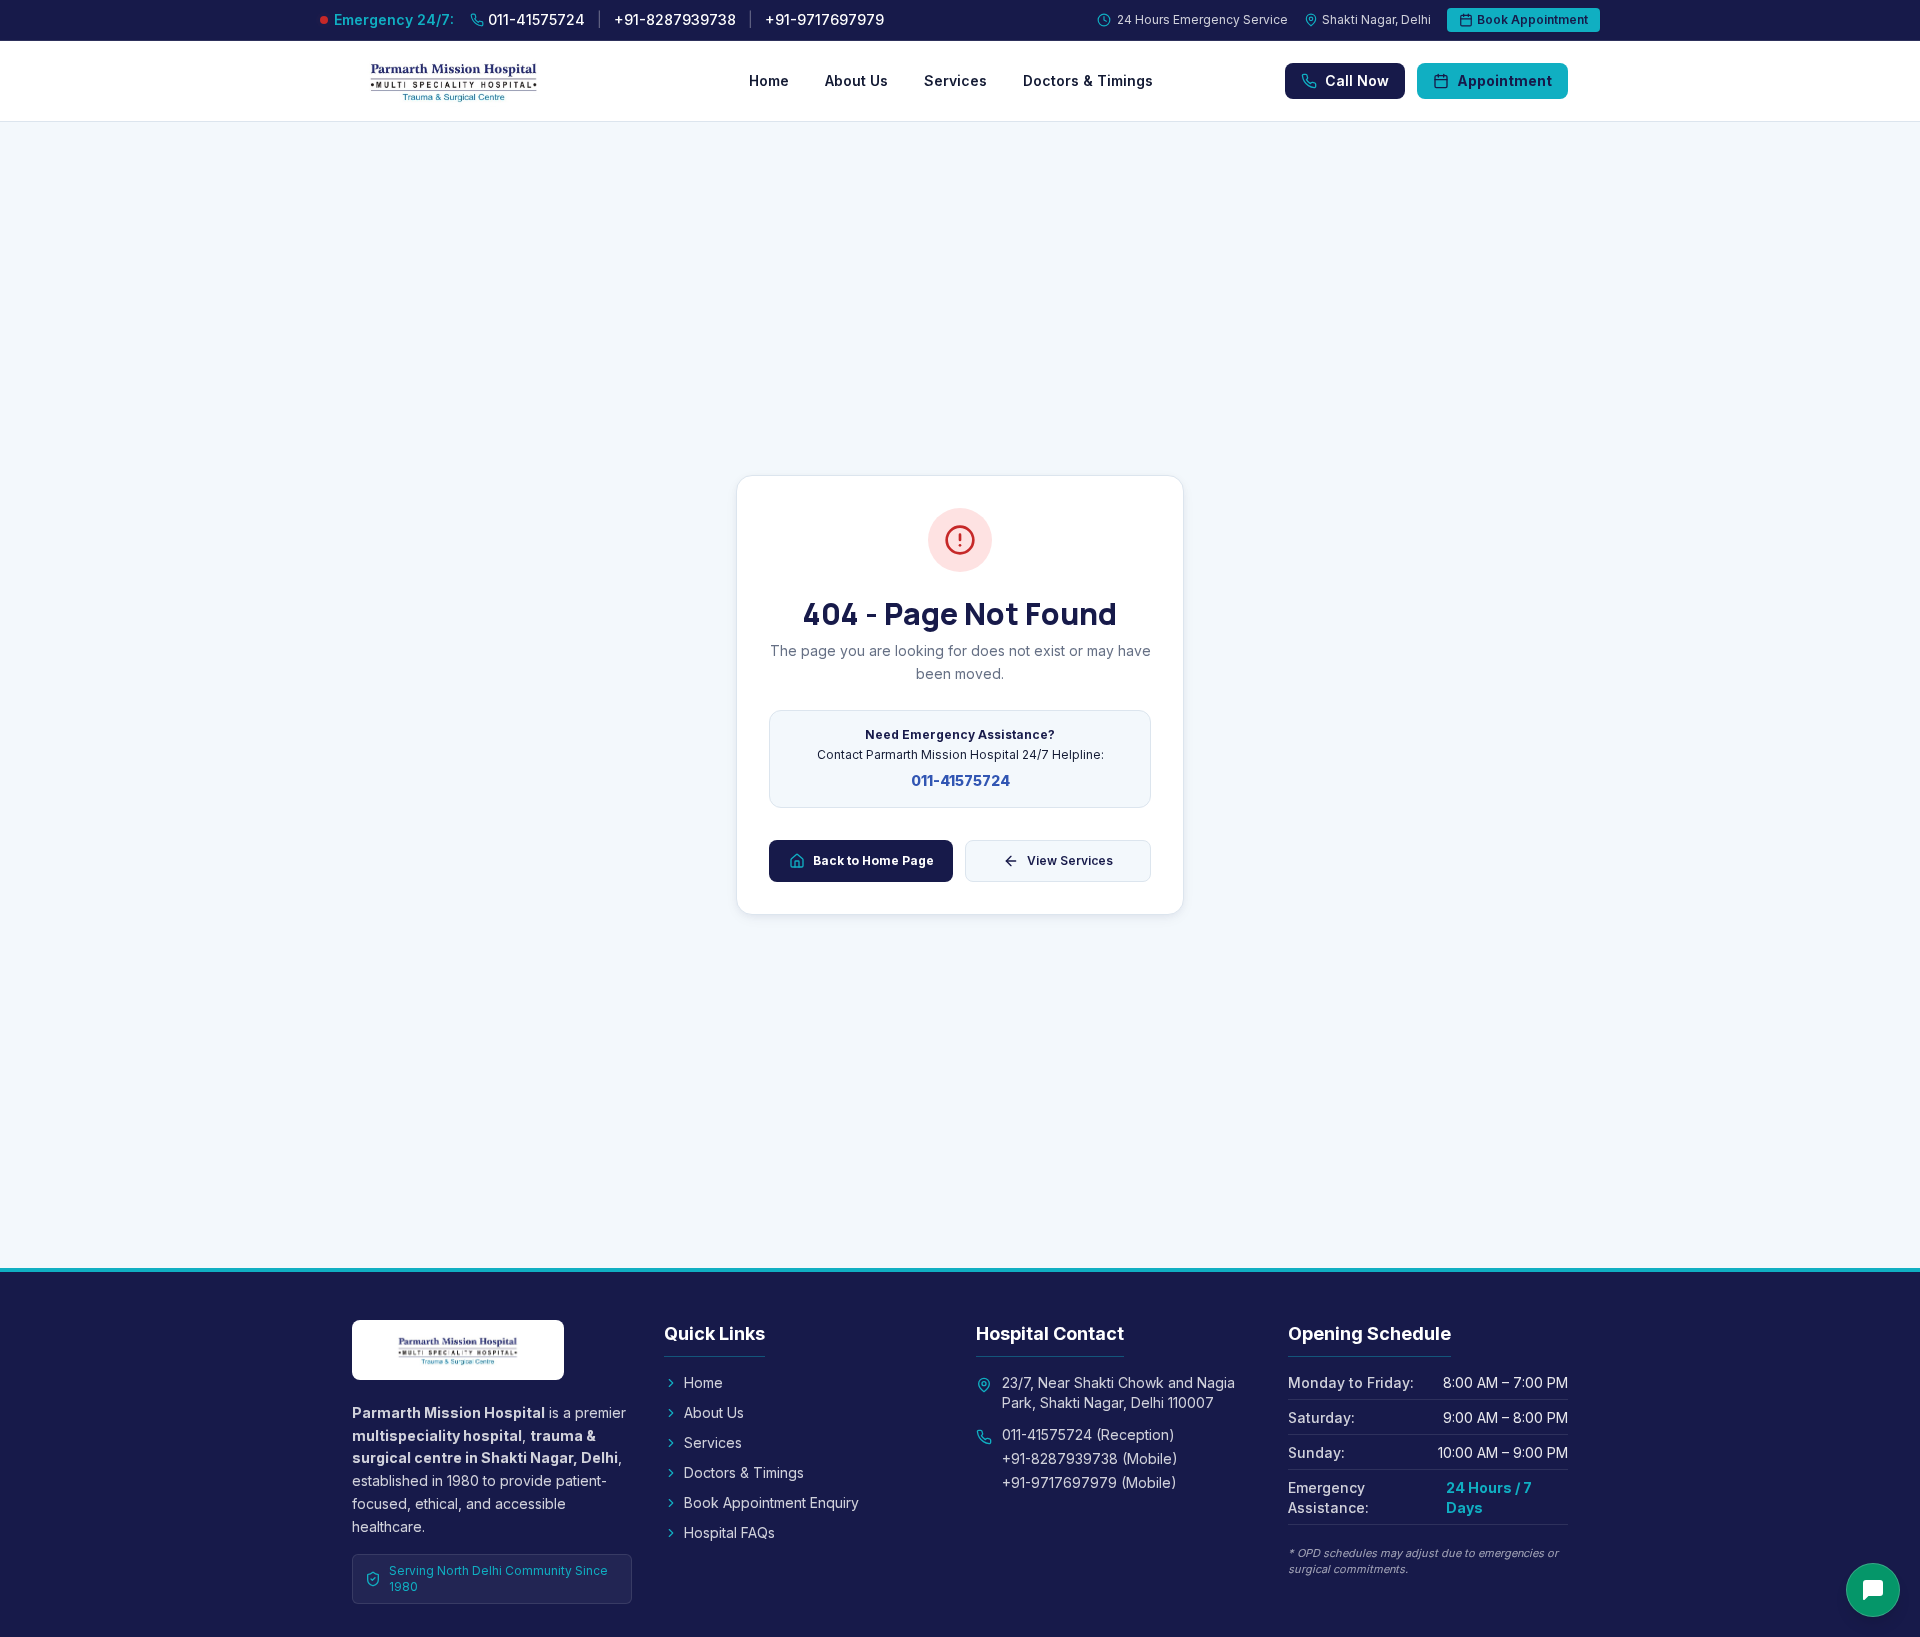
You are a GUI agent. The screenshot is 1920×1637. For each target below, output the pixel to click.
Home (769, 80)
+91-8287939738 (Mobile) (1090, 1458)
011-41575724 (960, 780)
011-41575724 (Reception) (1088, 1434)
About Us (856, 80)
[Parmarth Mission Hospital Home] (484, 81)
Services (955, 80)
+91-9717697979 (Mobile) (1089, 1482)
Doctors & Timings (1088, 80)
